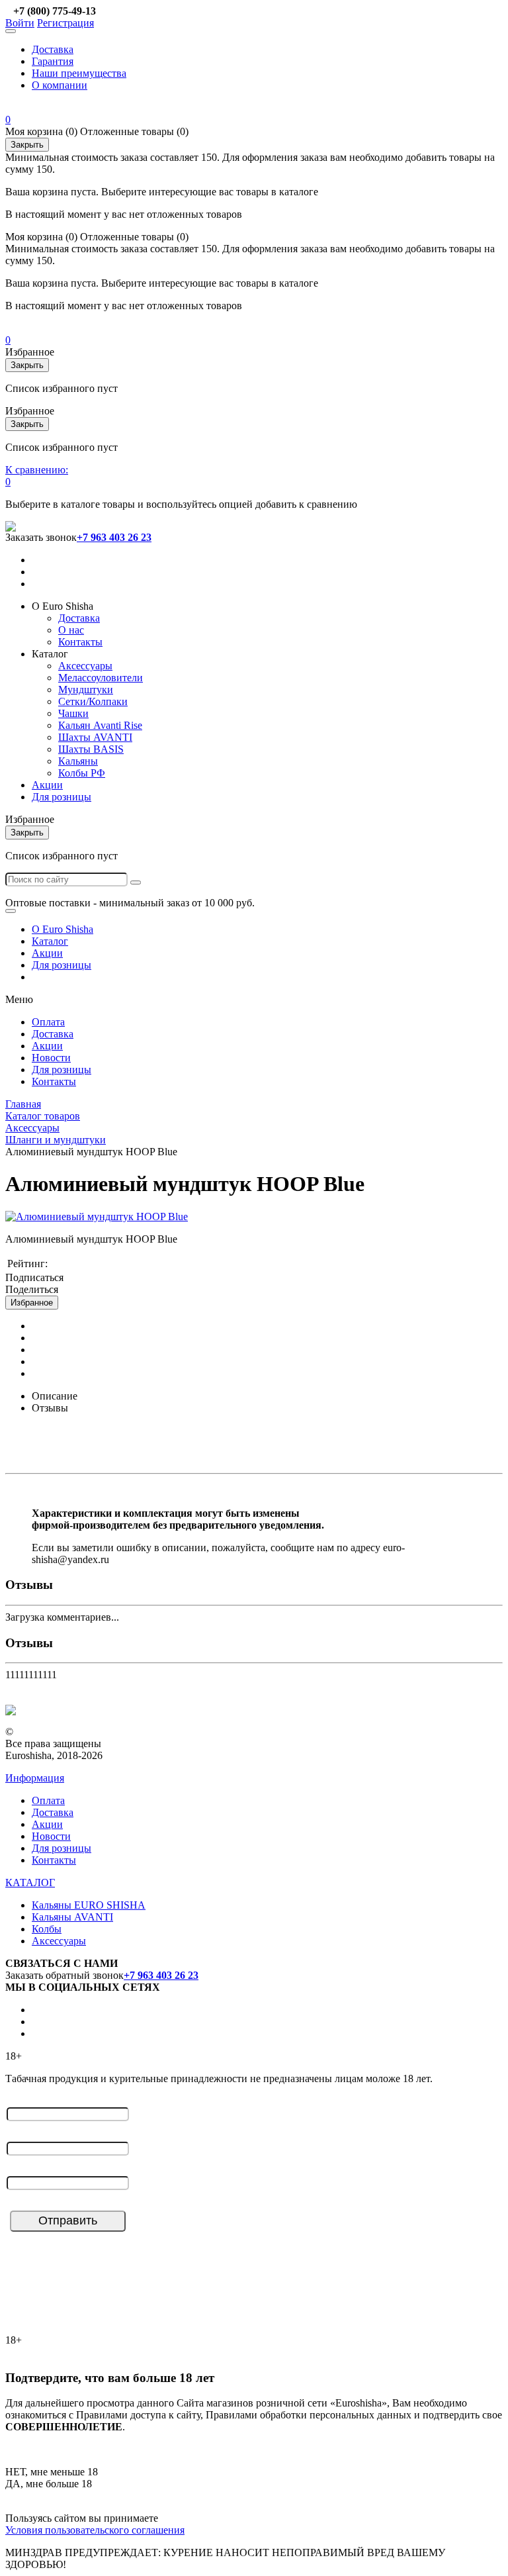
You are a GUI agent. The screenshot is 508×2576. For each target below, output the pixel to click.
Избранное (32, 1303)
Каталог (50, 941)
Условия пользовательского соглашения (95, 2530)
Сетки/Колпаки (93, 701)
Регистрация (65, 23)
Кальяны (78, 761)
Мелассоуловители (101, 678)
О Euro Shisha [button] (63, 606)
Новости (51, 1058)
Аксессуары (85, 666)
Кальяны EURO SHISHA (89, 1905)
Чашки (73, 713)
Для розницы (62, 797)
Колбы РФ (82, 773)
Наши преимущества (79, 73)
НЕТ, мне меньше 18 (52, 2472)
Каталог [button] (50, 654)
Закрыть (27, 145)
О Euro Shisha (63, 929)
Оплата (48, 1022)
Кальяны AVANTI (72, 1917)
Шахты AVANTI (95, 737)
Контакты (80, 642)
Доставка (53, 49)
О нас (71, 630)
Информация (35, 1778)
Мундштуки (86, 690)
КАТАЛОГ (30, 1883)
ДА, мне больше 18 (49, 2484)
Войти (20, 23)
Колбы (47, 1929)
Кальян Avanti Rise (100, 725)
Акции (47, 785)
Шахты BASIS (91, 749)
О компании (60, 85)
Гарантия (53, 61)
